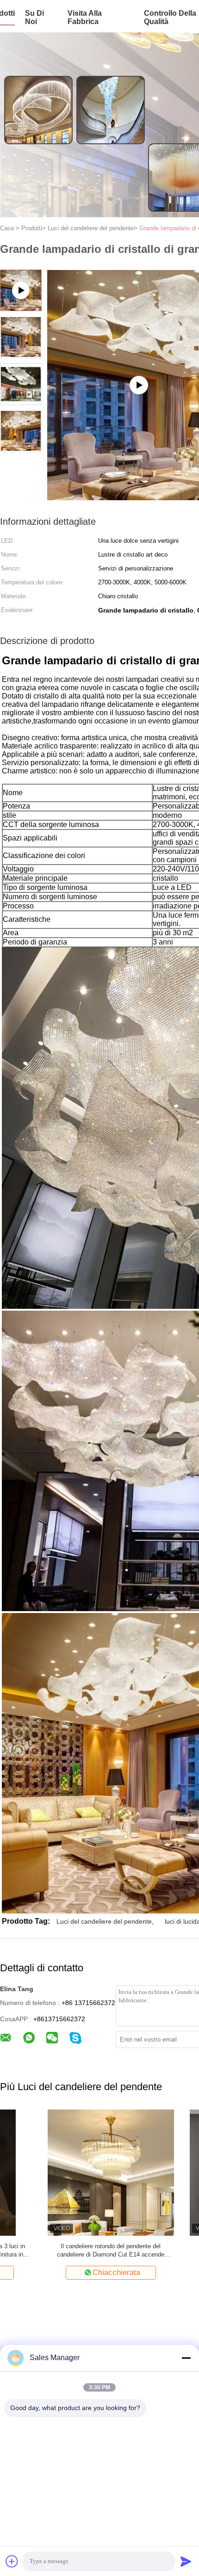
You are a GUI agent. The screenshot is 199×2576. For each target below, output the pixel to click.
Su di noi (34, 17)
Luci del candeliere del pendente (104, 1921)
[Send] (186, 2561)
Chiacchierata (69, 2272)
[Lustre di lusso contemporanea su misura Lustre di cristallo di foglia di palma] (63, 2172)
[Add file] (12, 2561)
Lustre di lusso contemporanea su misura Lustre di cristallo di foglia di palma (63, 2250)
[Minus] (186, 2358)
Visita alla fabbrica (85, 17)
